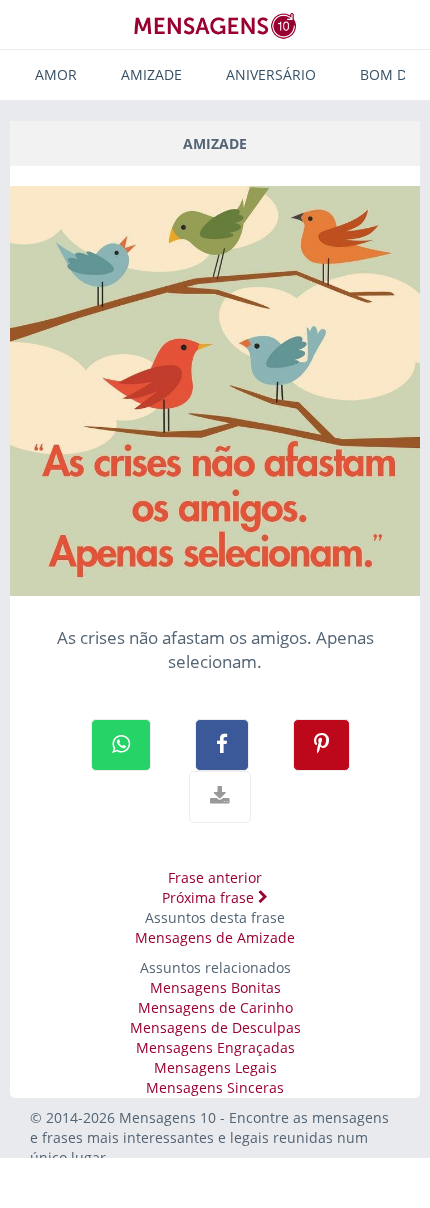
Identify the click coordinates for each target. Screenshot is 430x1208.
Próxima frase (210, 897)
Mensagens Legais (215, 1067)
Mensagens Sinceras (215, 1087)
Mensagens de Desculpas (215, 1027)
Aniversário (271, 74)
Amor (56, 74)
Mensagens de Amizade (215, 937)
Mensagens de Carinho (215, 1007)
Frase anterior (215, 877)
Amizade (151, 74)
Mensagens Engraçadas (215, 1047)
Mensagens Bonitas (215, 987)
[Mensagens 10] (215, 25)
